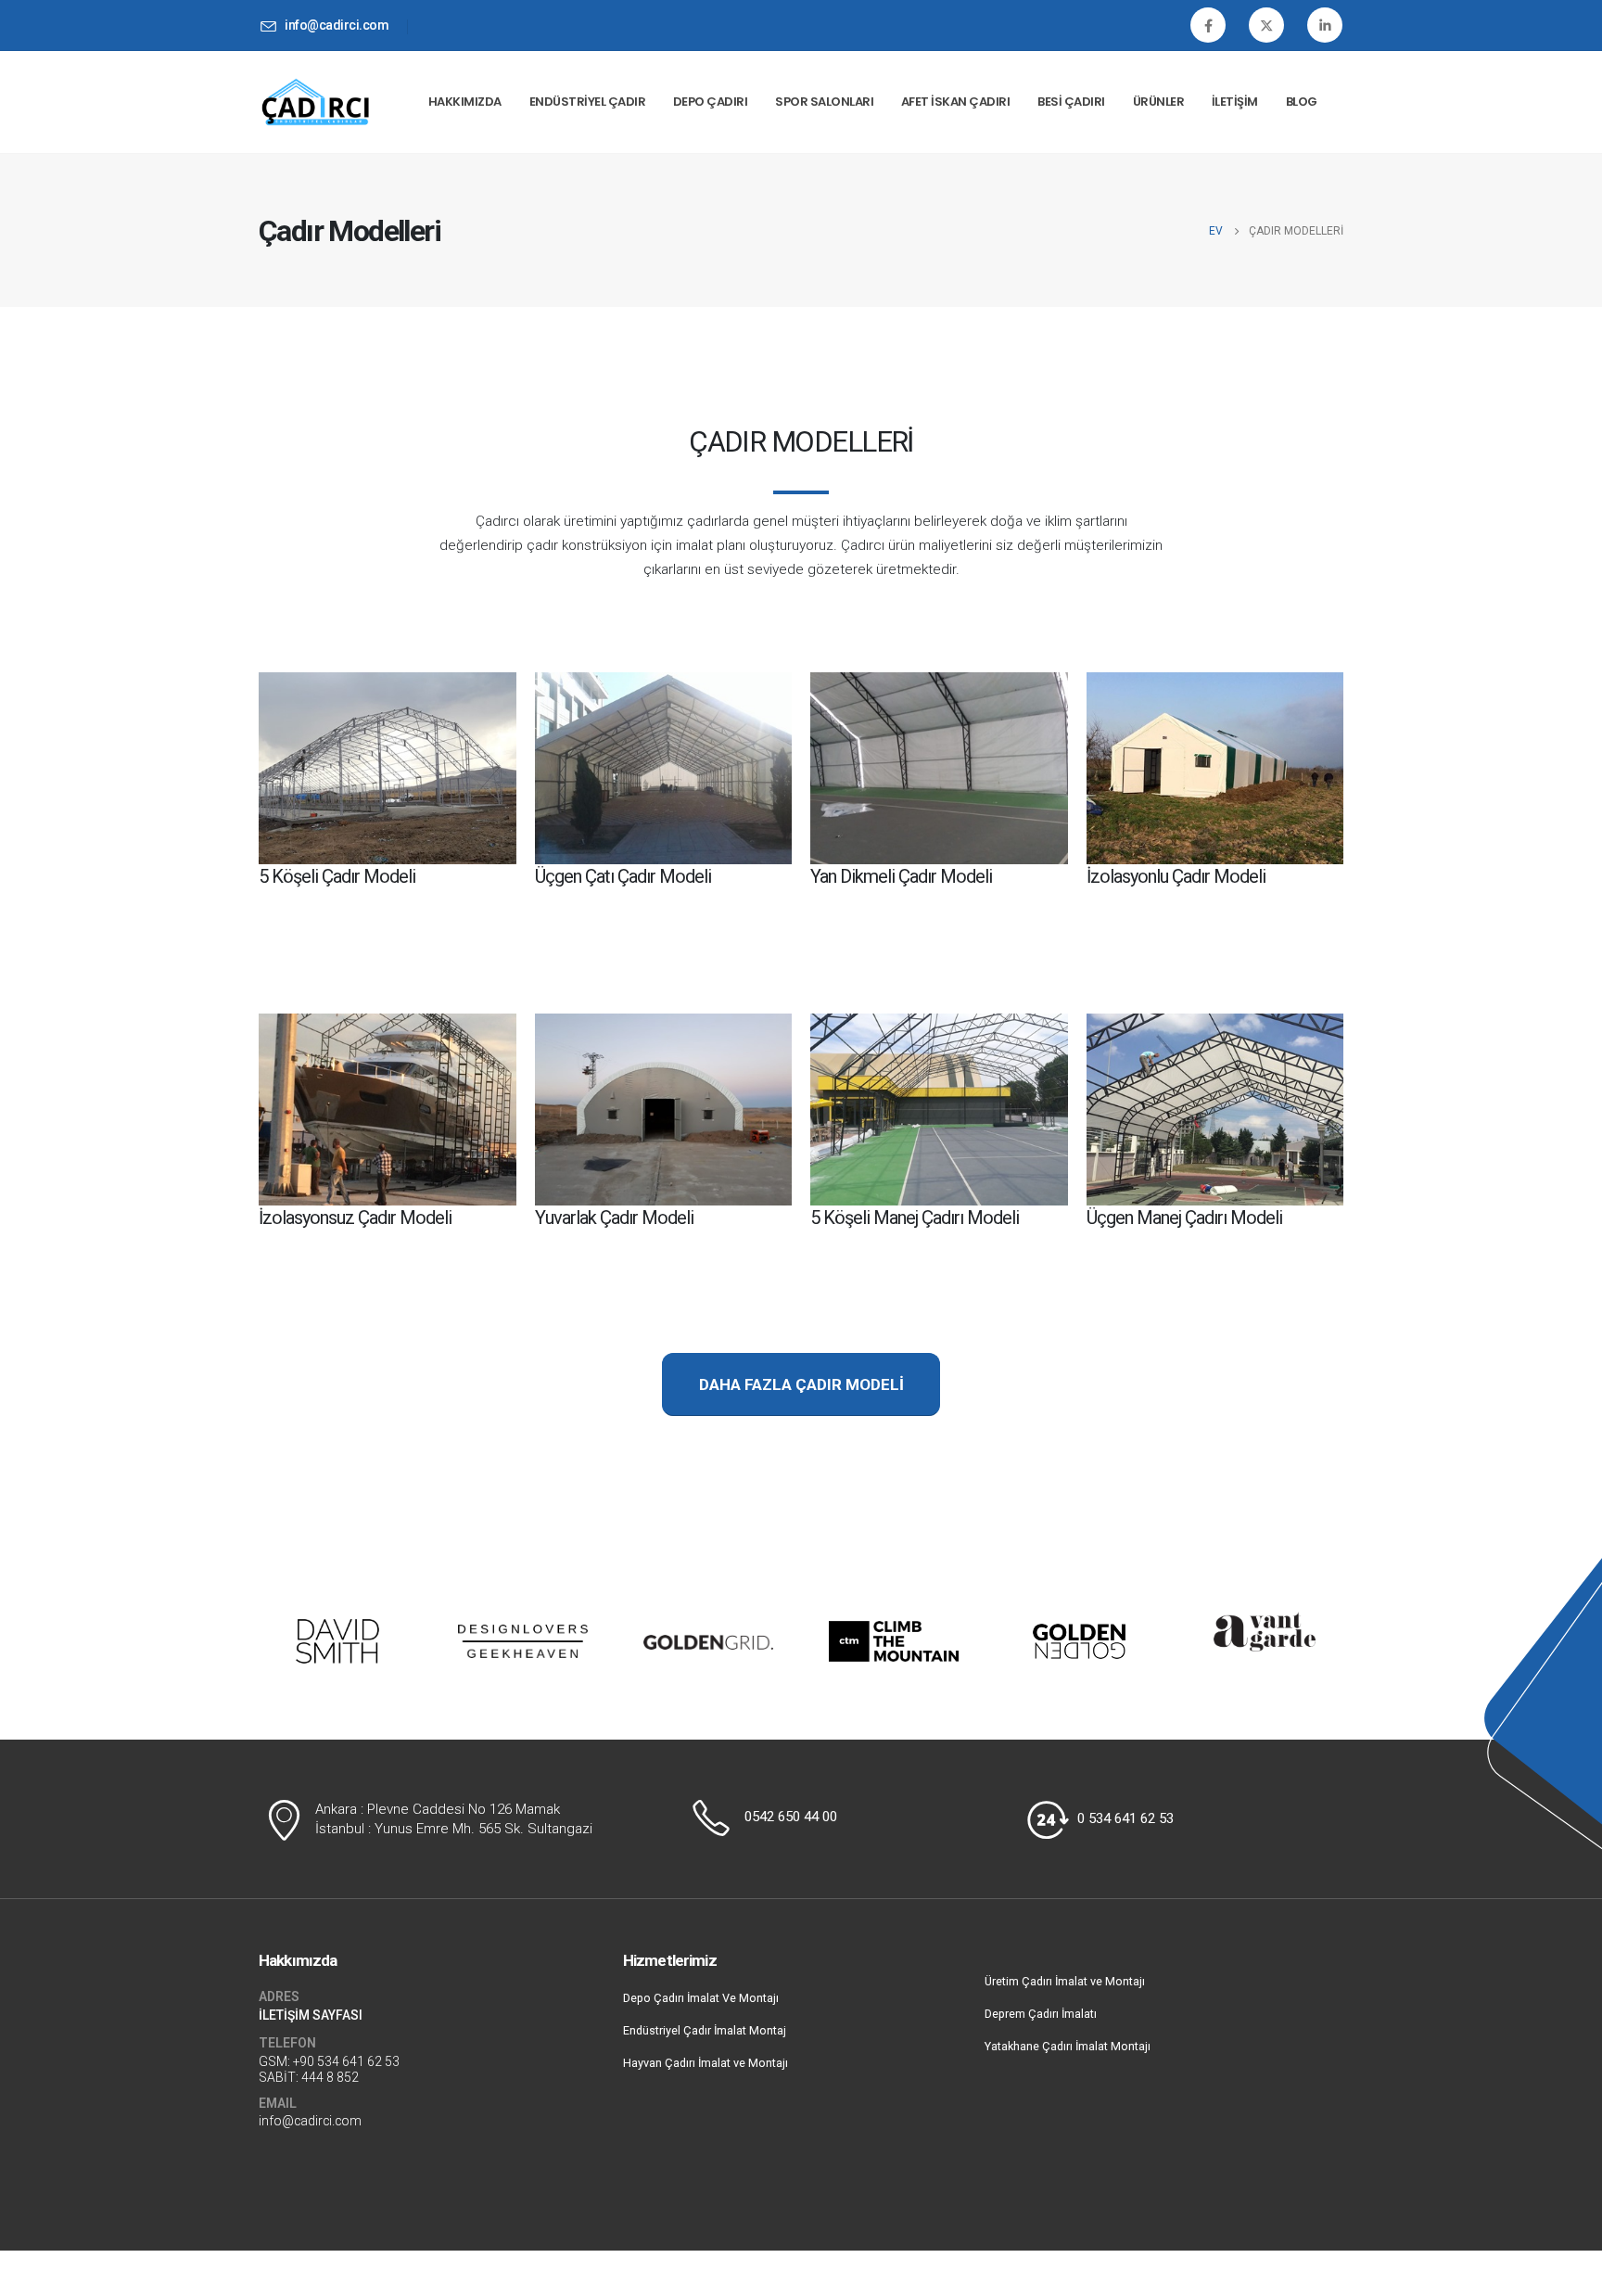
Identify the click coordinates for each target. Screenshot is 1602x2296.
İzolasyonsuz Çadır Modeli (355, 1218)
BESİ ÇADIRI (1071, 102)
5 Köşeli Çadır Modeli (337, 876)
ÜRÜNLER (1159, 102)
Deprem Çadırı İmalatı (1041, 2014)
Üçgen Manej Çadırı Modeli (1184, 1218)
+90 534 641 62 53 (346, 2061)
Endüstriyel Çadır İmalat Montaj (705, 2030)
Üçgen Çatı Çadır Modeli (623, 876)
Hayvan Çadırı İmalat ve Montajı (706, 2063)
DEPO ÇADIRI (711, 102)
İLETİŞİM (1235, 102)
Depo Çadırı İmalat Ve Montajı (701, 1998)
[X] (1266, 25)
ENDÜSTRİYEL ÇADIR (588, 102)
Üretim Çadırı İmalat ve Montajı (1065, 1981)
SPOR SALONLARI (824, 102)
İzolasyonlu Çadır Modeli (1176, 876)
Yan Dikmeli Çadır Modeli (901, 876)
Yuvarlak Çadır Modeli (614, 1218)
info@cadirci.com (310, 2121)
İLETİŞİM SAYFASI (311, 2015)
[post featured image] (388, 768)
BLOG (1302, 102)
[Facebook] (1208, 25)
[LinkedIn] (1325, 25)
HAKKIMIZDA (465, 102)
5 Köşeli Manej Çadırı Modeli (915, 1218)
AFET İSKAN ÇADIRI (956, 102)
